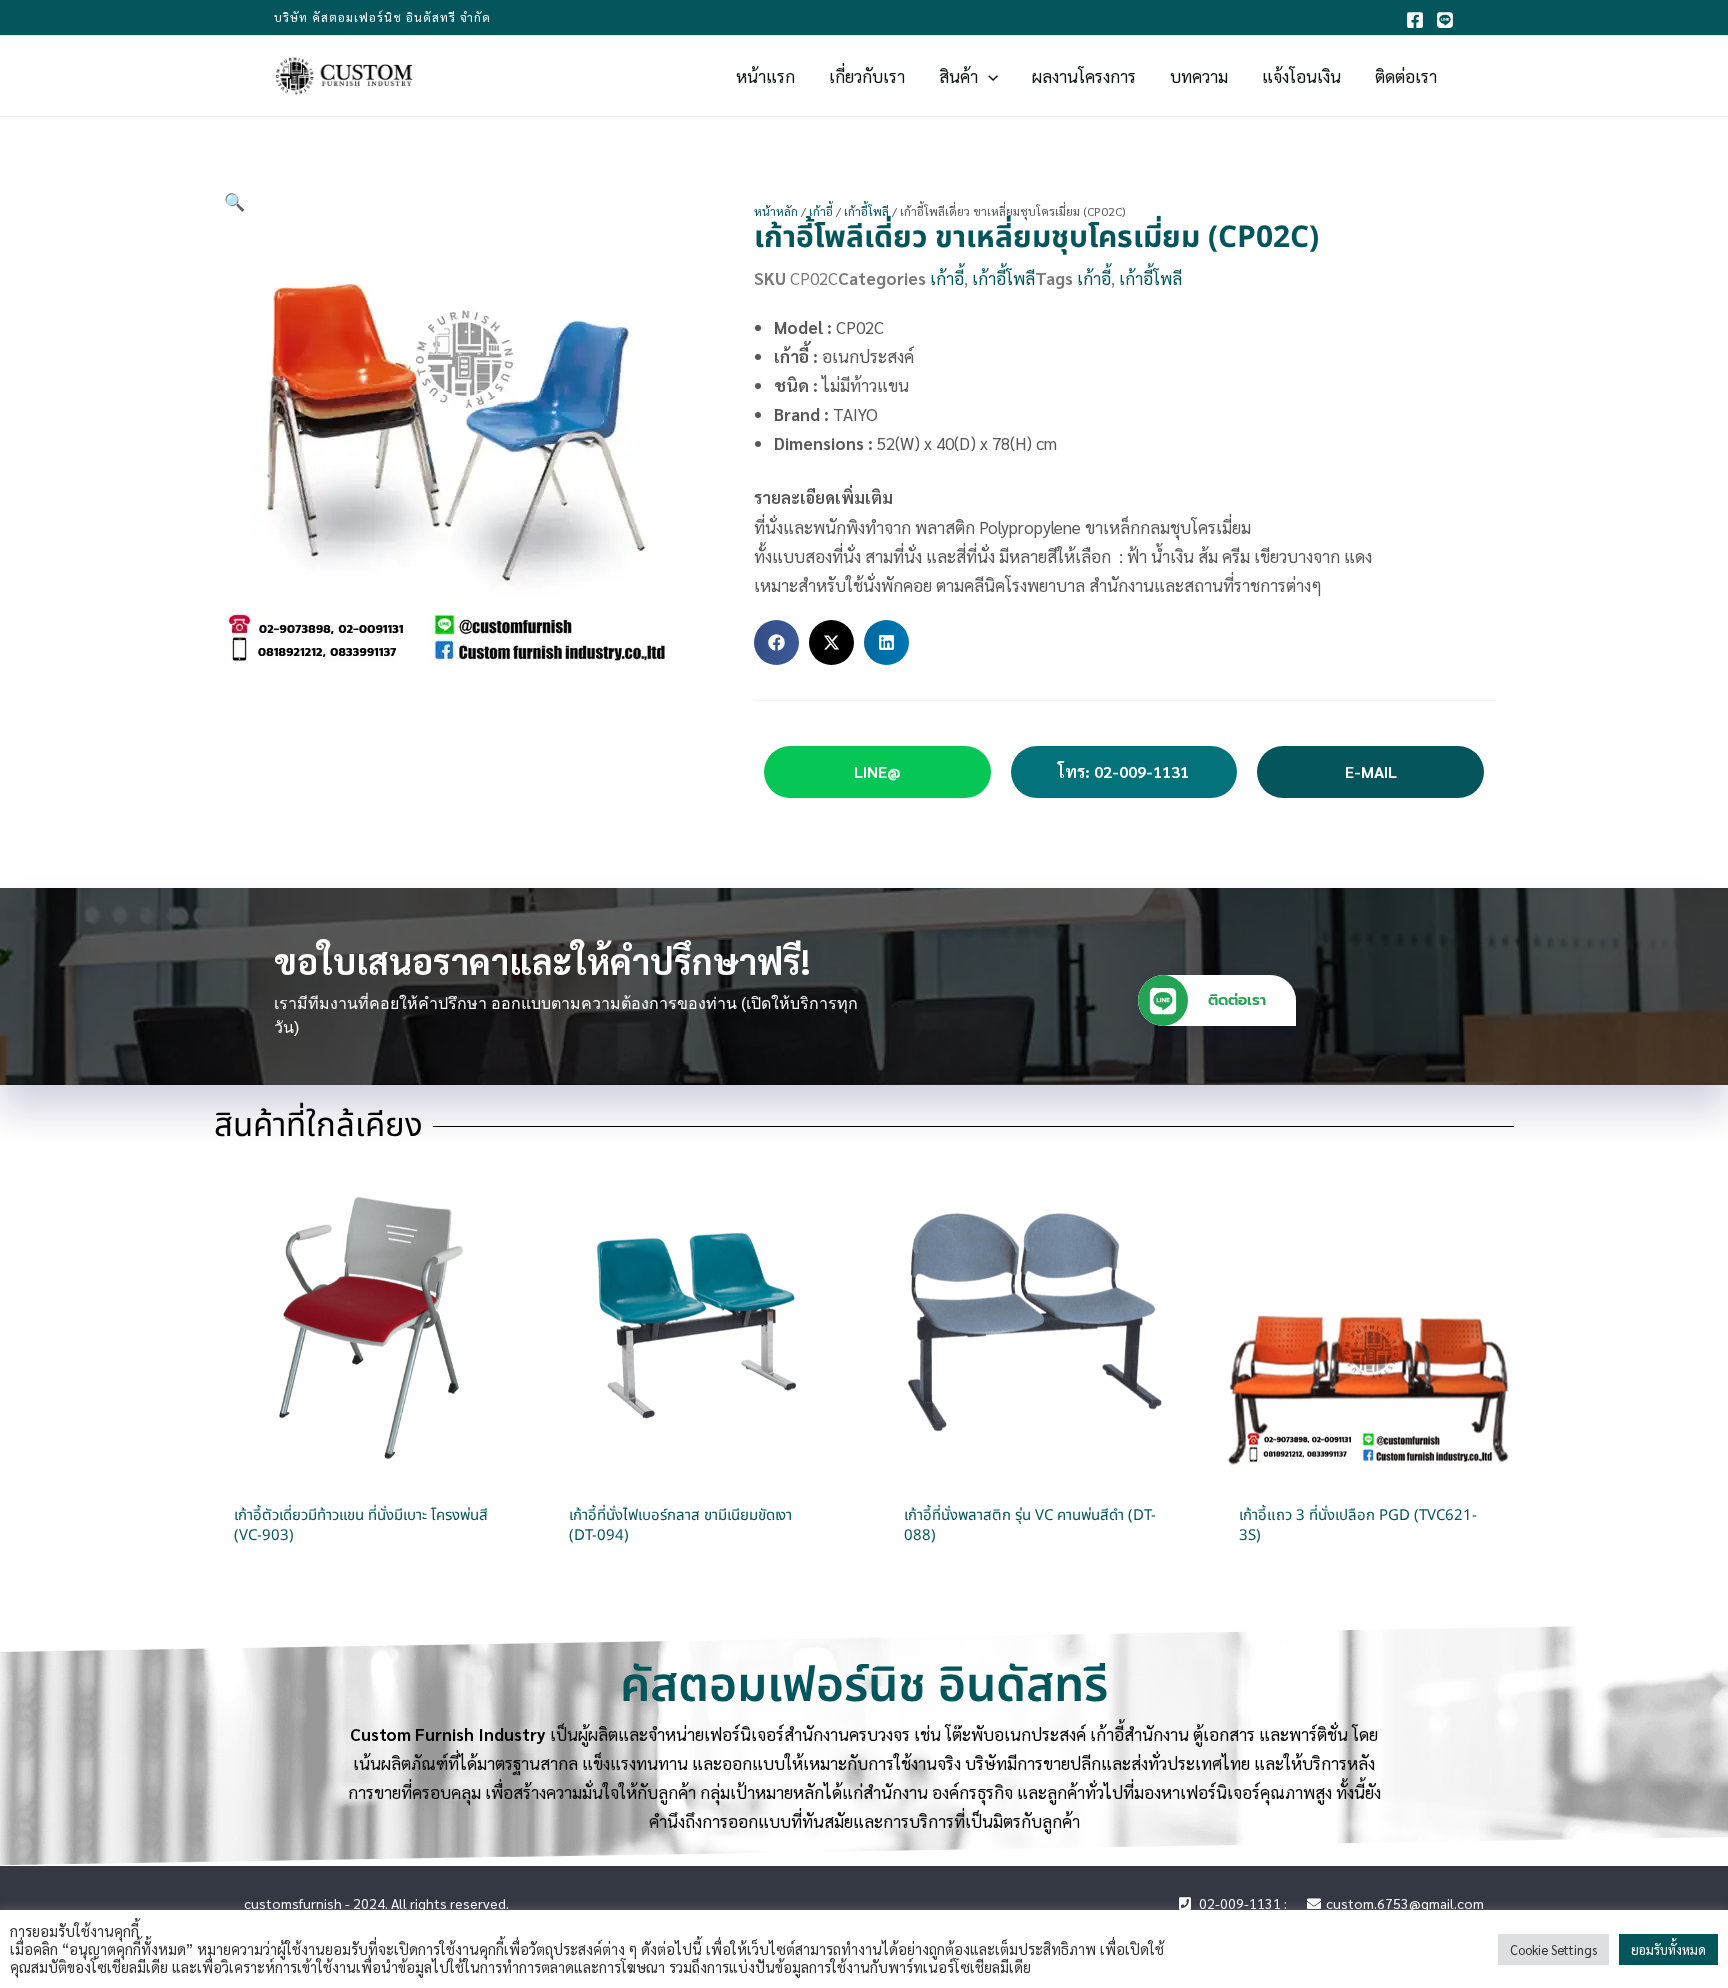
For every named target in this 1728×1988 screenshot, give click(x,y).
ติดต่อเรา (1237, 1000)
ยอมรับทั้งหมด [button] (1668, 1949)
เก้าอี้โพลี (866, 211)
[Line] (1445, 20)
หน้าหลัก (776, 211)
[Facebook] (1415, 20)
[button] (988, 76)
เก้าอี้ (821, 211)
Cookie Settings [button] (1553, 1949)
